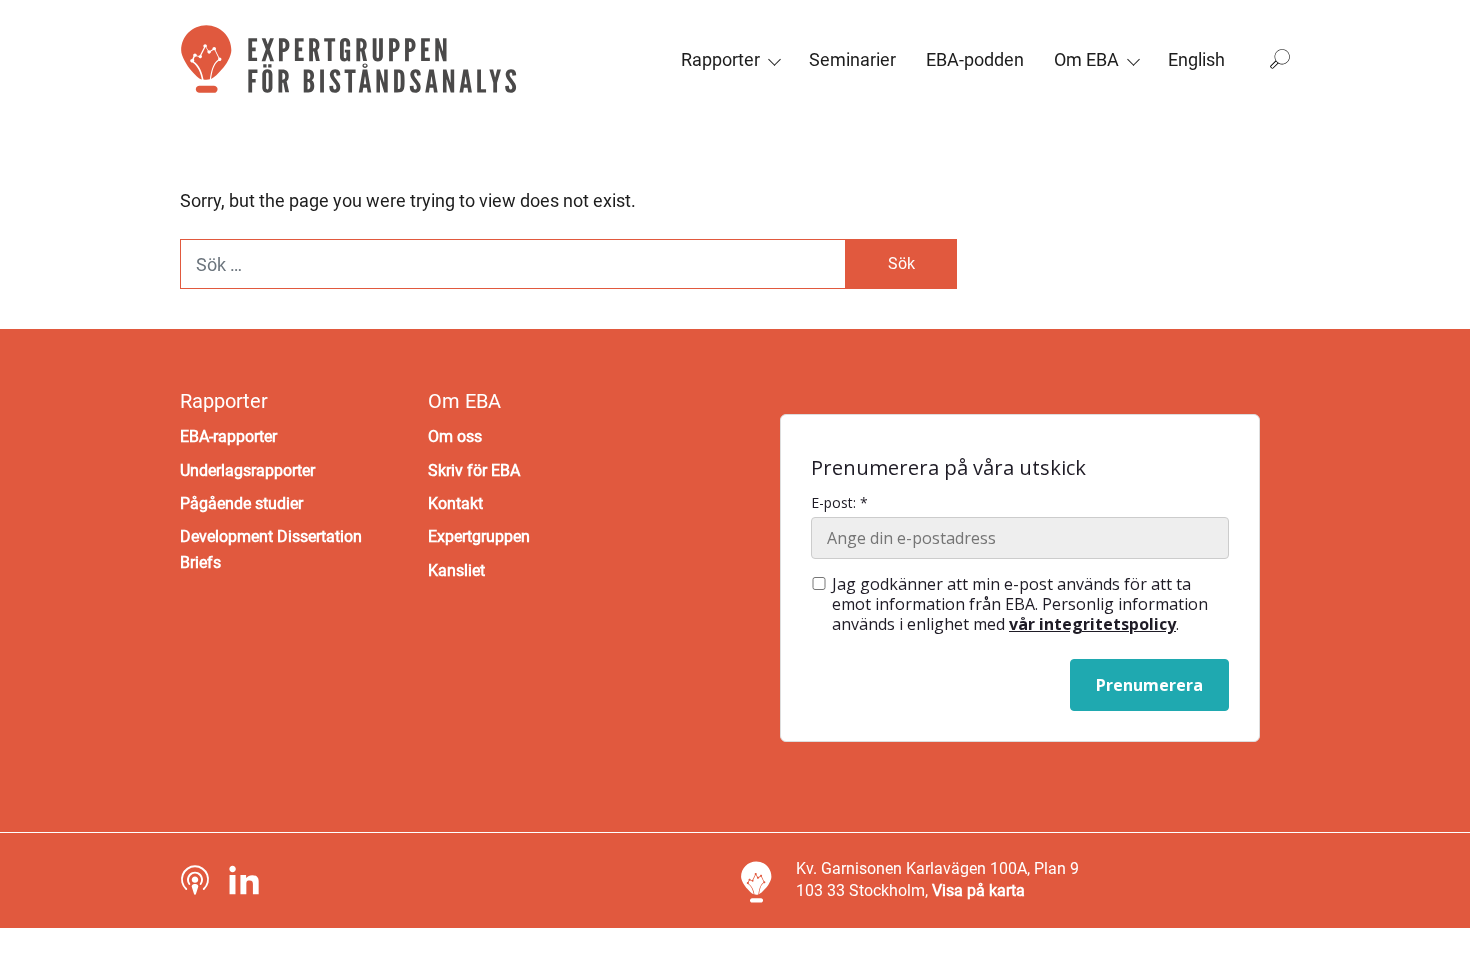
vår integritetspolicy (1092, 624)
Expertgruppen (479, 536)
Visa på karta (978, 890)
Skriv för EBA (474, 470)
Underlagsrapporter (247, 470)
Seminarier (852, 59)
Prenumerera (1149, 685)
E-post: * (839, 503)
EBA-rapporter (228, 436)
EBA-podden (975, 59)
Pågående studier (241, 503)
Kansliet (456, 570)
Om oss (455, 436)
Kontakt (455, 503)
